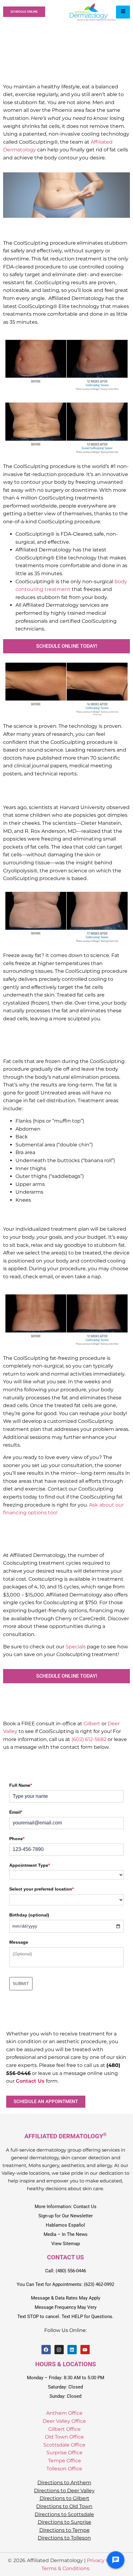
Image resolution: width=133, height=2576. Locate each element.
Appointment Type (30, 1865)
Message (19, 1942)
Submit (21, 1984)
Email (16, 1812)
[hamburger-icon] (123, 12)
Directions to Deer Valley (64, 2491)
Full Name (21, 1785)
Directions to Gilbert (64, 2498)
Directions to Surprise (64, 2522)
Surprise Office (64, 2453)
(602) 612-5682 (89, 1739)
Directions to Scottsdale (64, 2514)
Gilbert (92, 1724)
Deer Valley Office (64, 2421)
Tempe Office (64, 2461)
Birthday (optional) (29, 1915)
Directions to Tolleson (64, 2538)
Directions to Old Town (64, 2506)
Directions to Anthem (64, 2483)
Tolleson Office (64, 2469)
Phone (17, 1839)
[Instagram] (59, 2350)
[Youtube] (85, 2350)
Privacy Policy (104, 2560)
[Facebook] (46, 2350)
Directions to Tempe (64, 2530)
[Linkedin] (72, 2350)
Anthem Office (64, 2413)
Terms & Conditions (65, 2568)
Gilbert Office (64, 2429)
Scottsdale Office (64, 2445)
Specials (76, 1647)
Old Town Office (64, 2437)
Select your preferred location (41, 1889)
